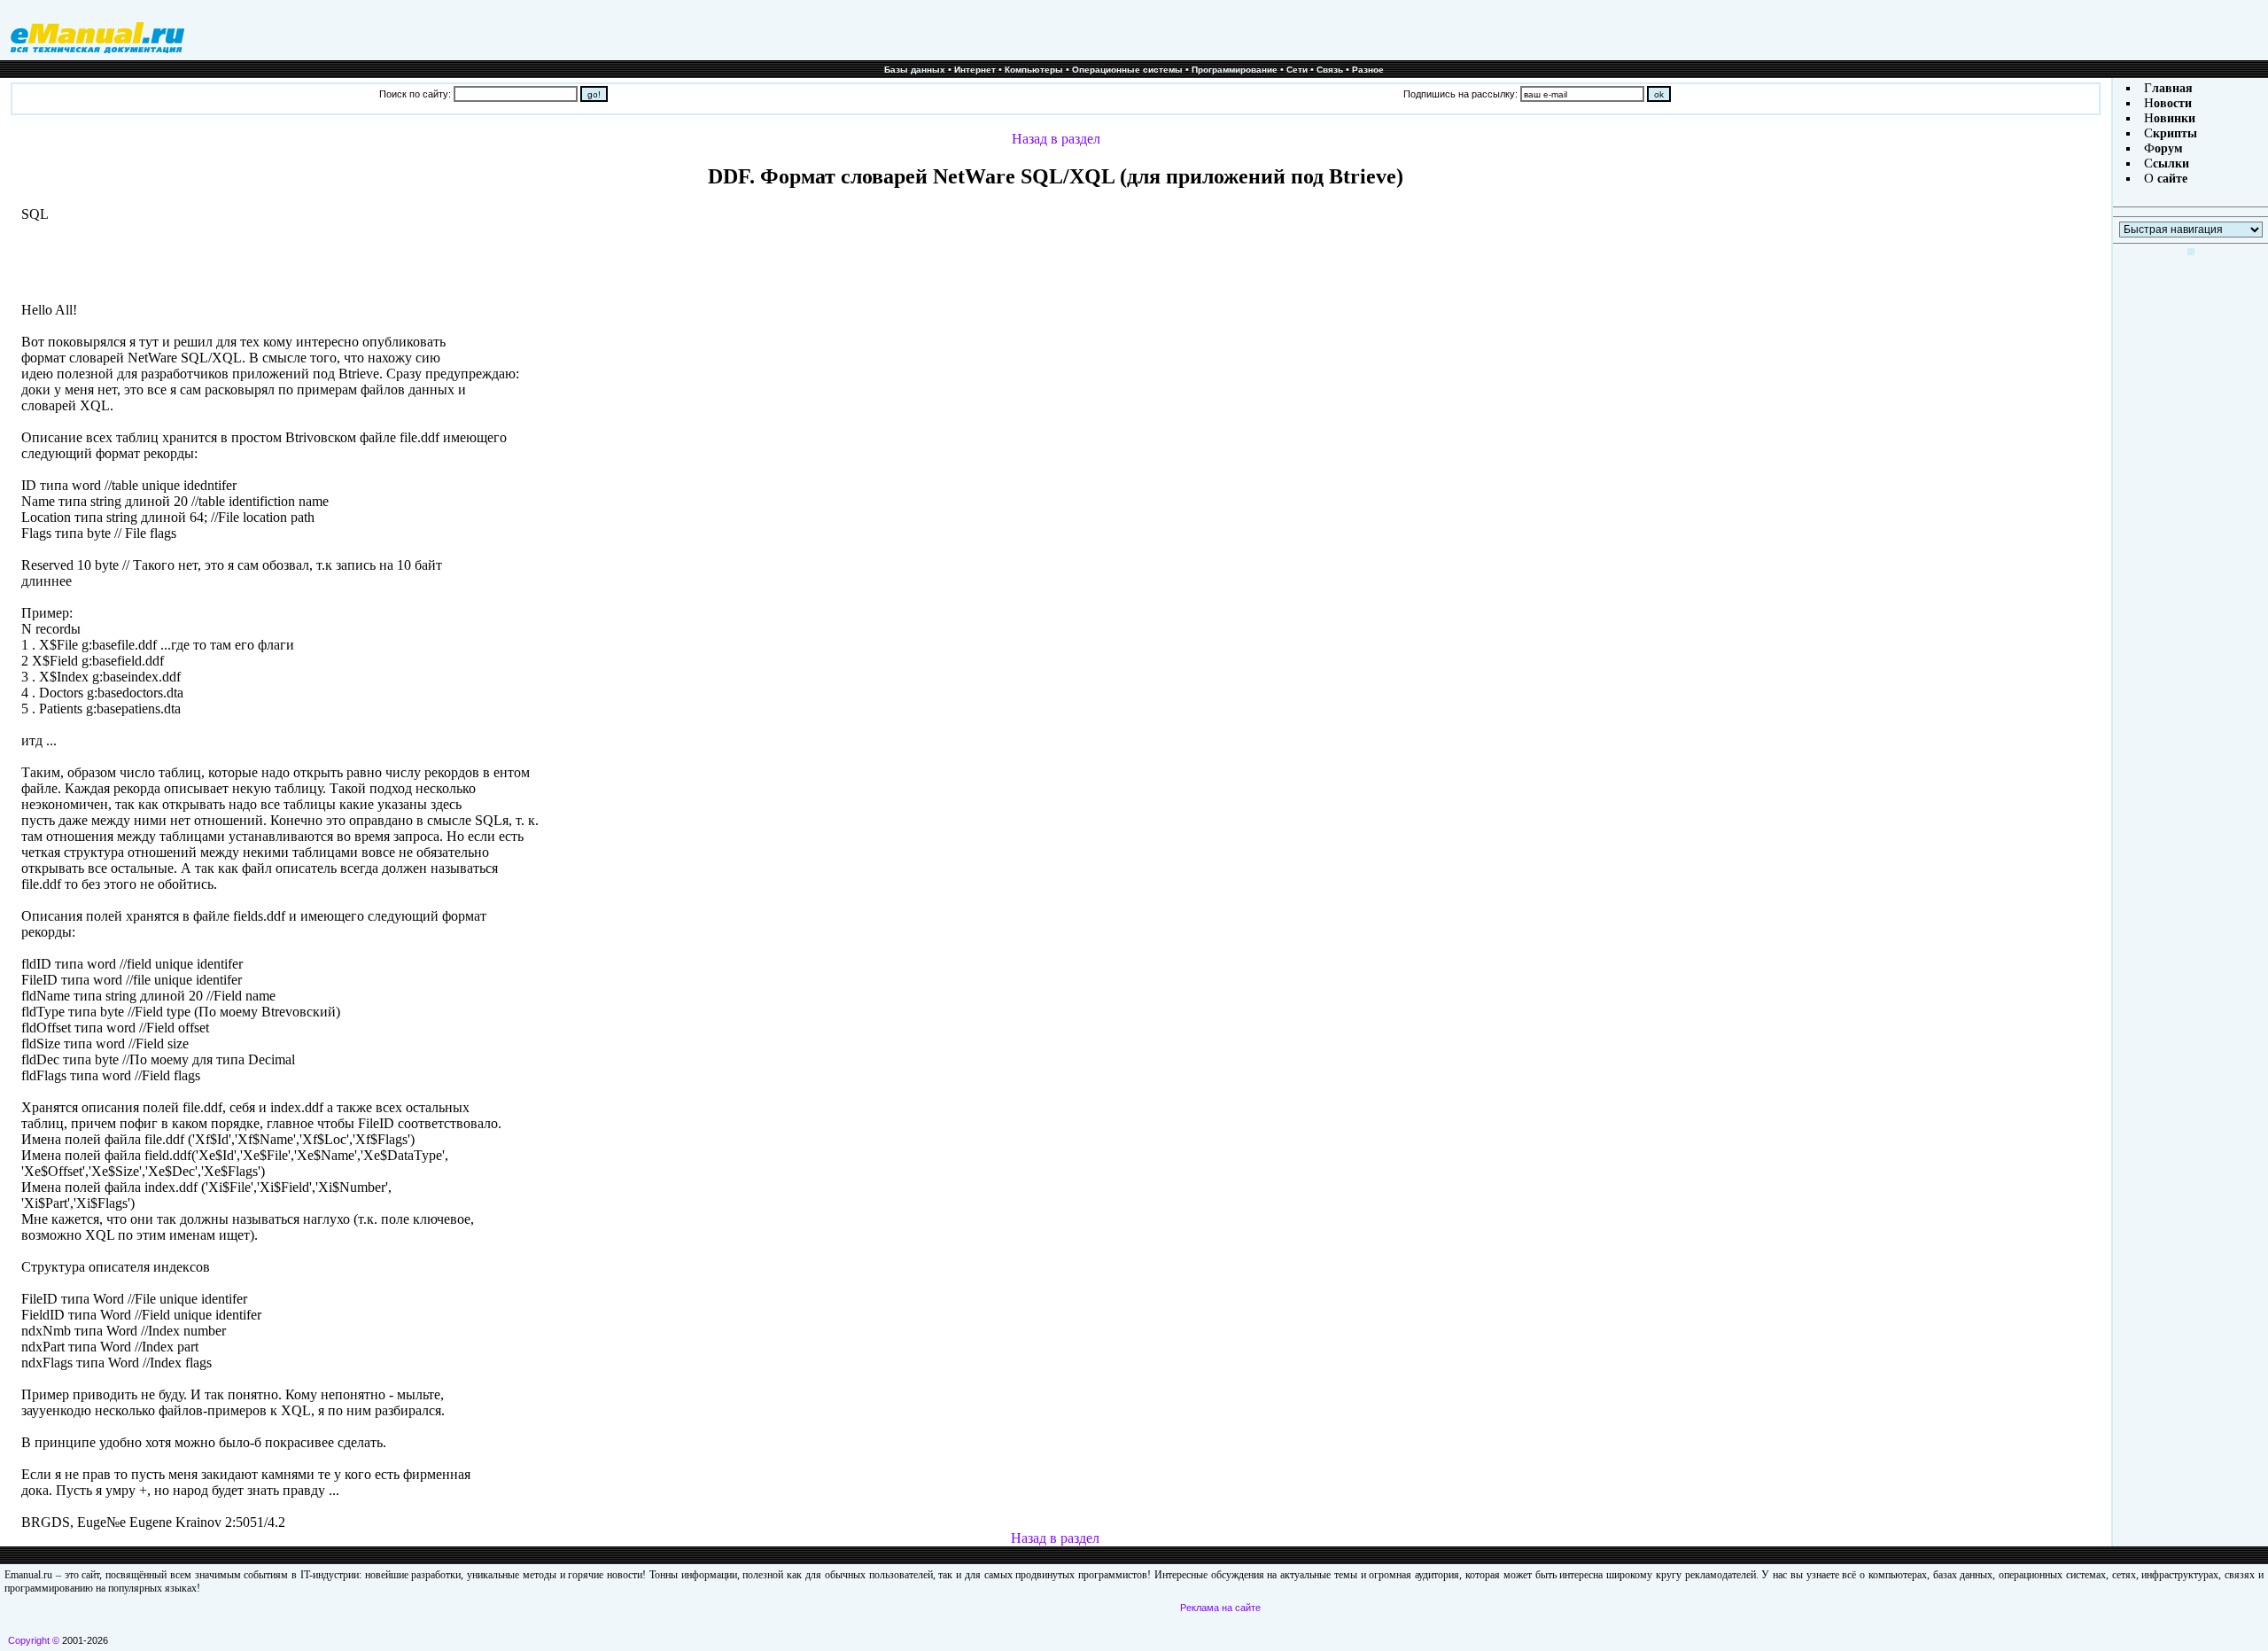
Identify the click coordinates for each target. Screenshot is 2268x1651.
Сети (1297, 70)
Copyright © (34, 1640)
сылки (2171, 164)
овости (2173, 103)
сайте (2171, 179)
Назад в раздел (1056, 139)
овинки (2175, 118)
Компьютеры (1034, 70)
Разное (1368, 70)
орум (2169, 148)
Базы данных (915, 70)
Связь (1330, 70)
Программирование (1235, 70)
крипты (2175, 133)
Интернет (975, 70)
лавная (2172, 88)
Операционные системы (1127, 70)
